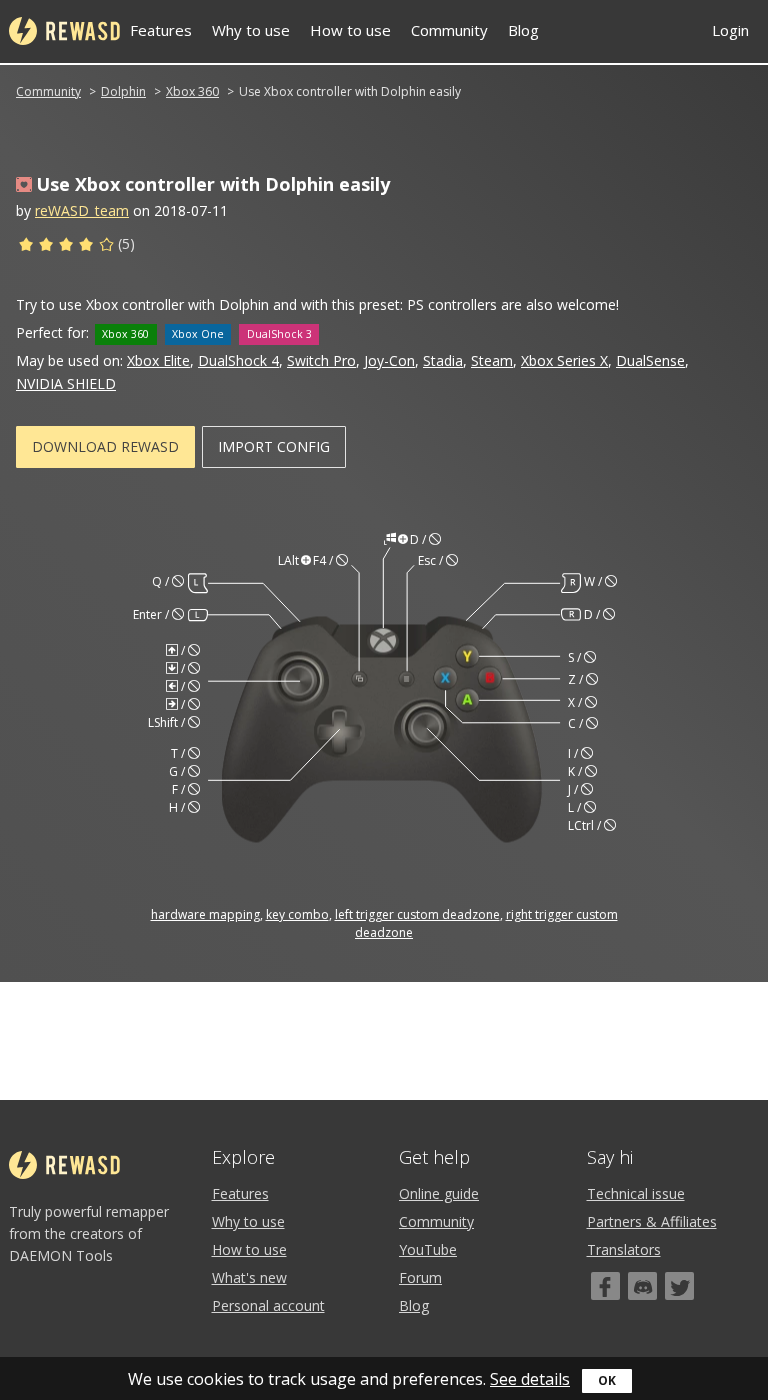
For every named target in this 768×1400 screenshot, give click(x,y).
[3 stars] (66, 247)
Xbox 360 (192, 91)
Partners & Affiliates (652, 1221)
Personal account (268, 1305)
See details (530, 1379)
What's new (249, 1277)
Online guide (439, 1193)
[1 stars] (26, 247)
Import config (274, 446)
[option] (384, 736)
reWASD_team (82, 210)
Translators (624, 1249)
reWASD (64, 31)
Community (449, 30)
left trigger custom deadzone (417, 914)
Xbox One (198, 334)
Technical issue (636, 1193)
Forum (420, 1277)
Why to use (251, 30)
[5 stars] (106, 247)
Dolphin (123, 91)
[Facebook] (605, 1286)
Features (161, 30)
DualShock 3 (279, 334)
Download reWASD (105, 446)
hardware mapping (205, 914)
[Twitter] (679, 1286)
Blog (523, 30)
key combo (297, 914)
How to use (350, 30)
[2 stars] (46, 247)
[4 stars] (86, 247)
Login (730, 30)
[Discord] (642, 1286)
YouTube (428, 1249)
